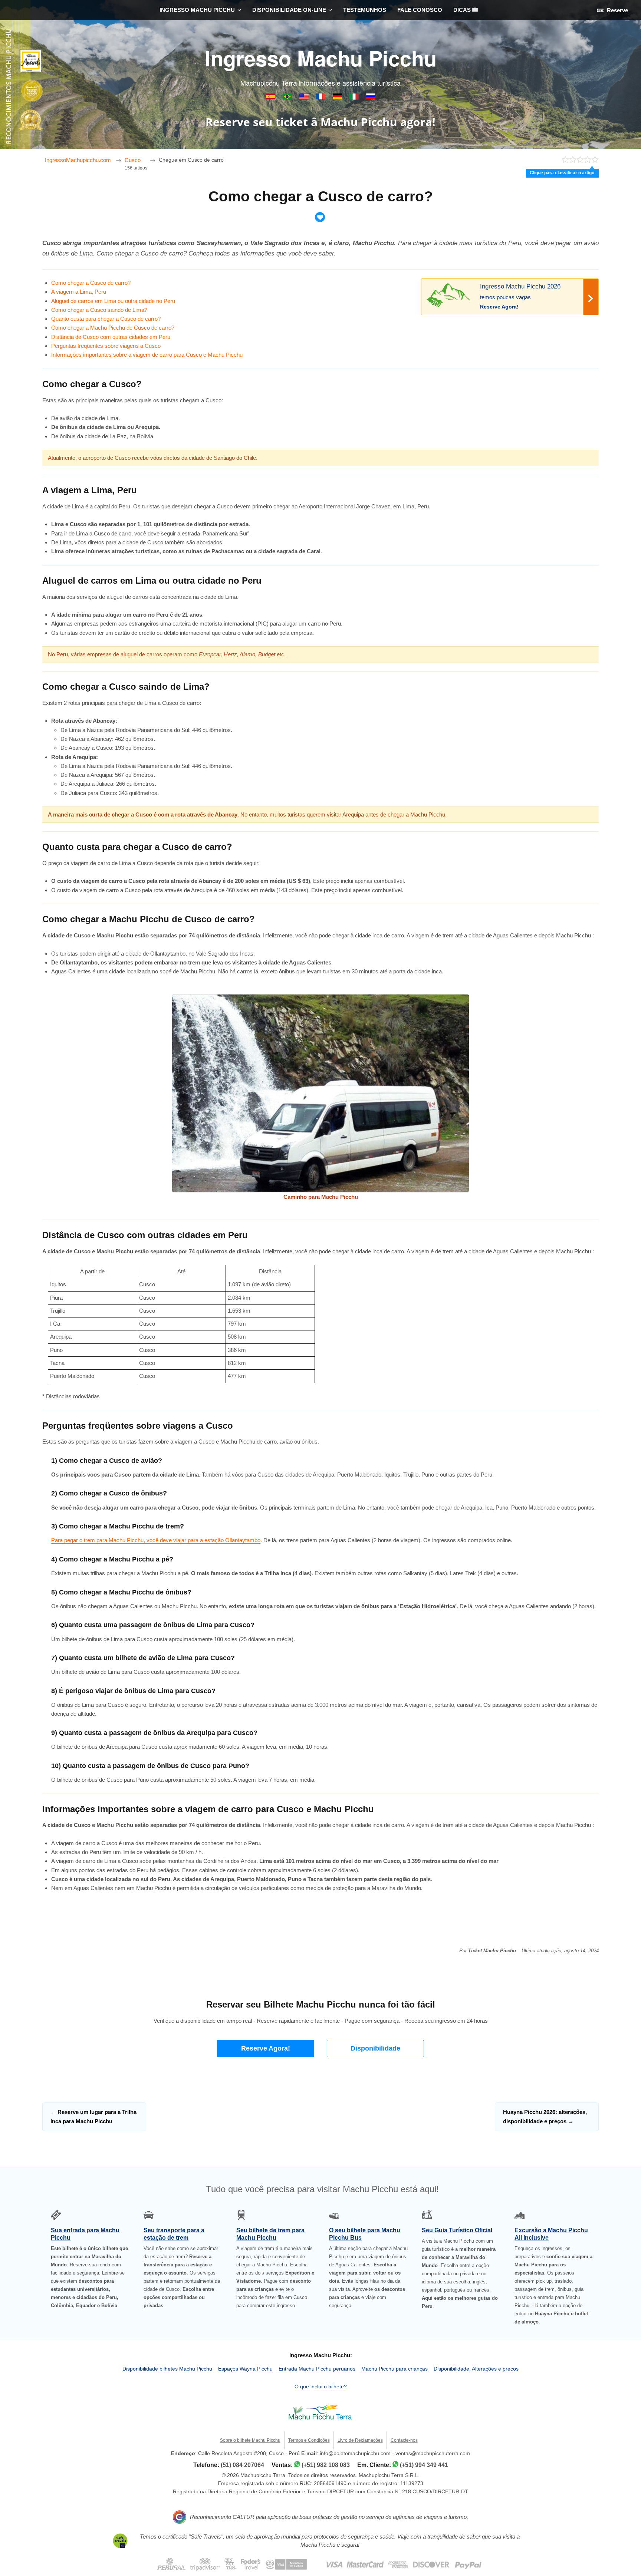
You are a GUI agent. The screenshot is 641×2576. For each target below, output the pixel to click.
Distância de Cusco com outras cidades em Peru (111, 337)
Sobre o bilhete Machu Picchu (250, 2440)
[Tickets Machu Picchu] (338, 98)
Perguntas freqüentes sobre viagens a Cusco (106, 346)
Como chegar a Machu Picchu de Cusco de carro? (113, 328)
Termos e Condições (309, 2440)
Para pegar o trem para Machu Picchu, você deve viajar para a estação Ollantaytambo (156, 1540)
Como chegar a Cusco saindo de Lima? (99, 310)
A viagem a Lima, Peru (79, 292)
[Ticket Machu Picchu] (305, 98)
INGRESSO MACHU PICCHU (197, 10)
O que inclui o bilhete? (321, 2387)
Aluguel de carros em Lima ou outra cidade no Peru (113, 301)
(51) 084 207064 (242, 2465)
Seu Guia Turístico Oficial (457, 2230)
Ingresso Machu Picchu (321, 58)
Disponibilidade (375, 2048)
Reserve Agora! (266, 2048)
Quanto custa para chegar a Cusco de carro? (106, 319)
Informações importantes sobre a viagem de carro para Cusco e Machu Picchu (147, 355)
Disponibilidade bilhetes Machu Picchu (167, 2369)
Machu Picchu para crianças (395, 2369)
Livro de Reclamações (360, 2440)
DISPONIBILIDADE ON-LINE (289, 10)
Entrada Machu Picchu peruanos (317, 2369)
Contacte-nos (404, 2440)
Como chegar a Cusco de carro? (91, 283)
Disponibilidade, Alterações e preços (476, 2369)
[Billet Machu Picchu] (321, 98)
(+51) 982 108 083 (326, 2465)
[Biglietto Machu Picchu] (355, 98)
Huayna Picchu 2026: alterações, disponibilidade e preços (545, 2116)
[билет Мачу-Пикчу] (371, 98)
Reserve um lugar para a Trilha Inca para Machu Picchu (93, 2116)
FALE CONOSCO (420, 10)
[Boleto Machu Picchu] (271, 98)
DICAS (463, 10)
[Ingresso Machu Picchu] (288, 98)
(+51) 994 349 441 (424, 2465)
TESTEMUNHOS (365, 10)
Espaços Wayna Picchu (245, 2369)
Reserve (617, 10)
